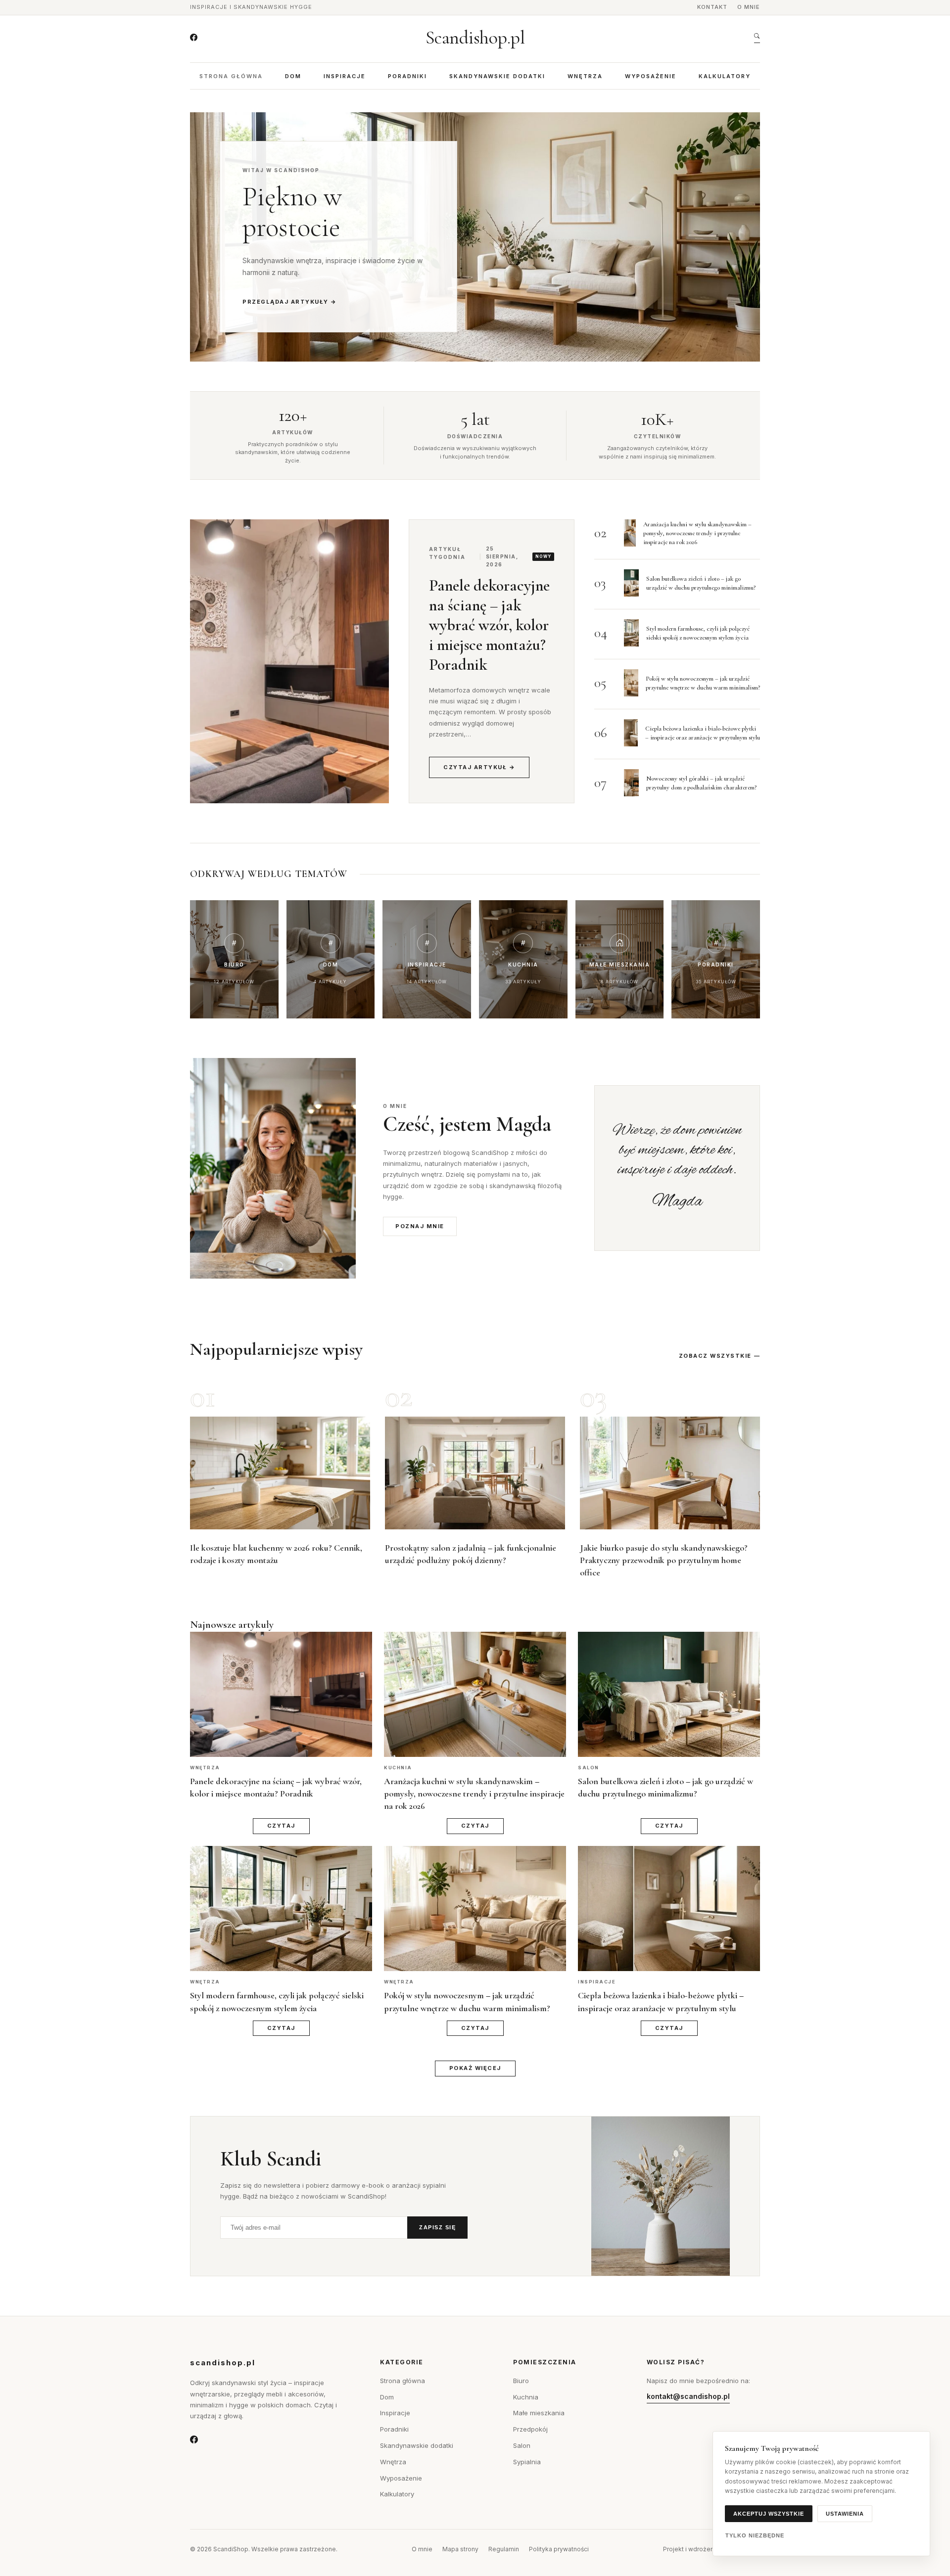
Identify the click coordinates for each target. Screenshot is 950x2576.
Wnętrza (585, 76)
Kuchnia (526, 2397)
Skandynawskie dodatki (497, 76)
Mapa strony (460, 2549)
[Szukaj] (757, 38)
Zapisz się (437, 2227)
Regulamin (504, 2549)
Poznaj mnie (420, 1226)
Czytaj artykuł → (479, 767)
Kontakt (712, 7)
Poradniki (407, 76)
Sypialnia (527, 2462)
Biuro (521, 2381)
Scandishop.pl (475, 38)
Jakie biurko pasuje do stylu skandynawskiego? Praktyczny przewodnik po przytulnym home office (664, 1560)
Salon (522, 2445)
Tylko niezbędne (755, 2535)
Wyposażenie (651, 76)
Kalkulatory (725, 76)
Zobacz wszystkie (715, 1356)
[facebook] (194, 38)
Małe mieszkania (539, 2413)
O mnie (749, 7)
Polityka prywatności (559, 2549)
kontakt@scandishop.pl (688, 2396)
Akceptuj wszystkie (769, 2514)
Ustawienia (845, 2514)
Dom (293, 76)
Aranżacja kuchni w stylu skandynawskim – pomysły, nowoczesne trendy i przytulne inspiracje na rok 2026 (697, 533)
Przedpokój (530, 2429)
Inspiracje (345, 76)
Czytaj (281, 1826)
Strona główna (231, 76)
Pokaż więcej (475, 2068)
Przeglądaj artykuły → (290, 302)
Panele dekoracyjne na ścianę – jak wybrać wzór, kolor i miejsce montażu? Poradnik (489, 625)
